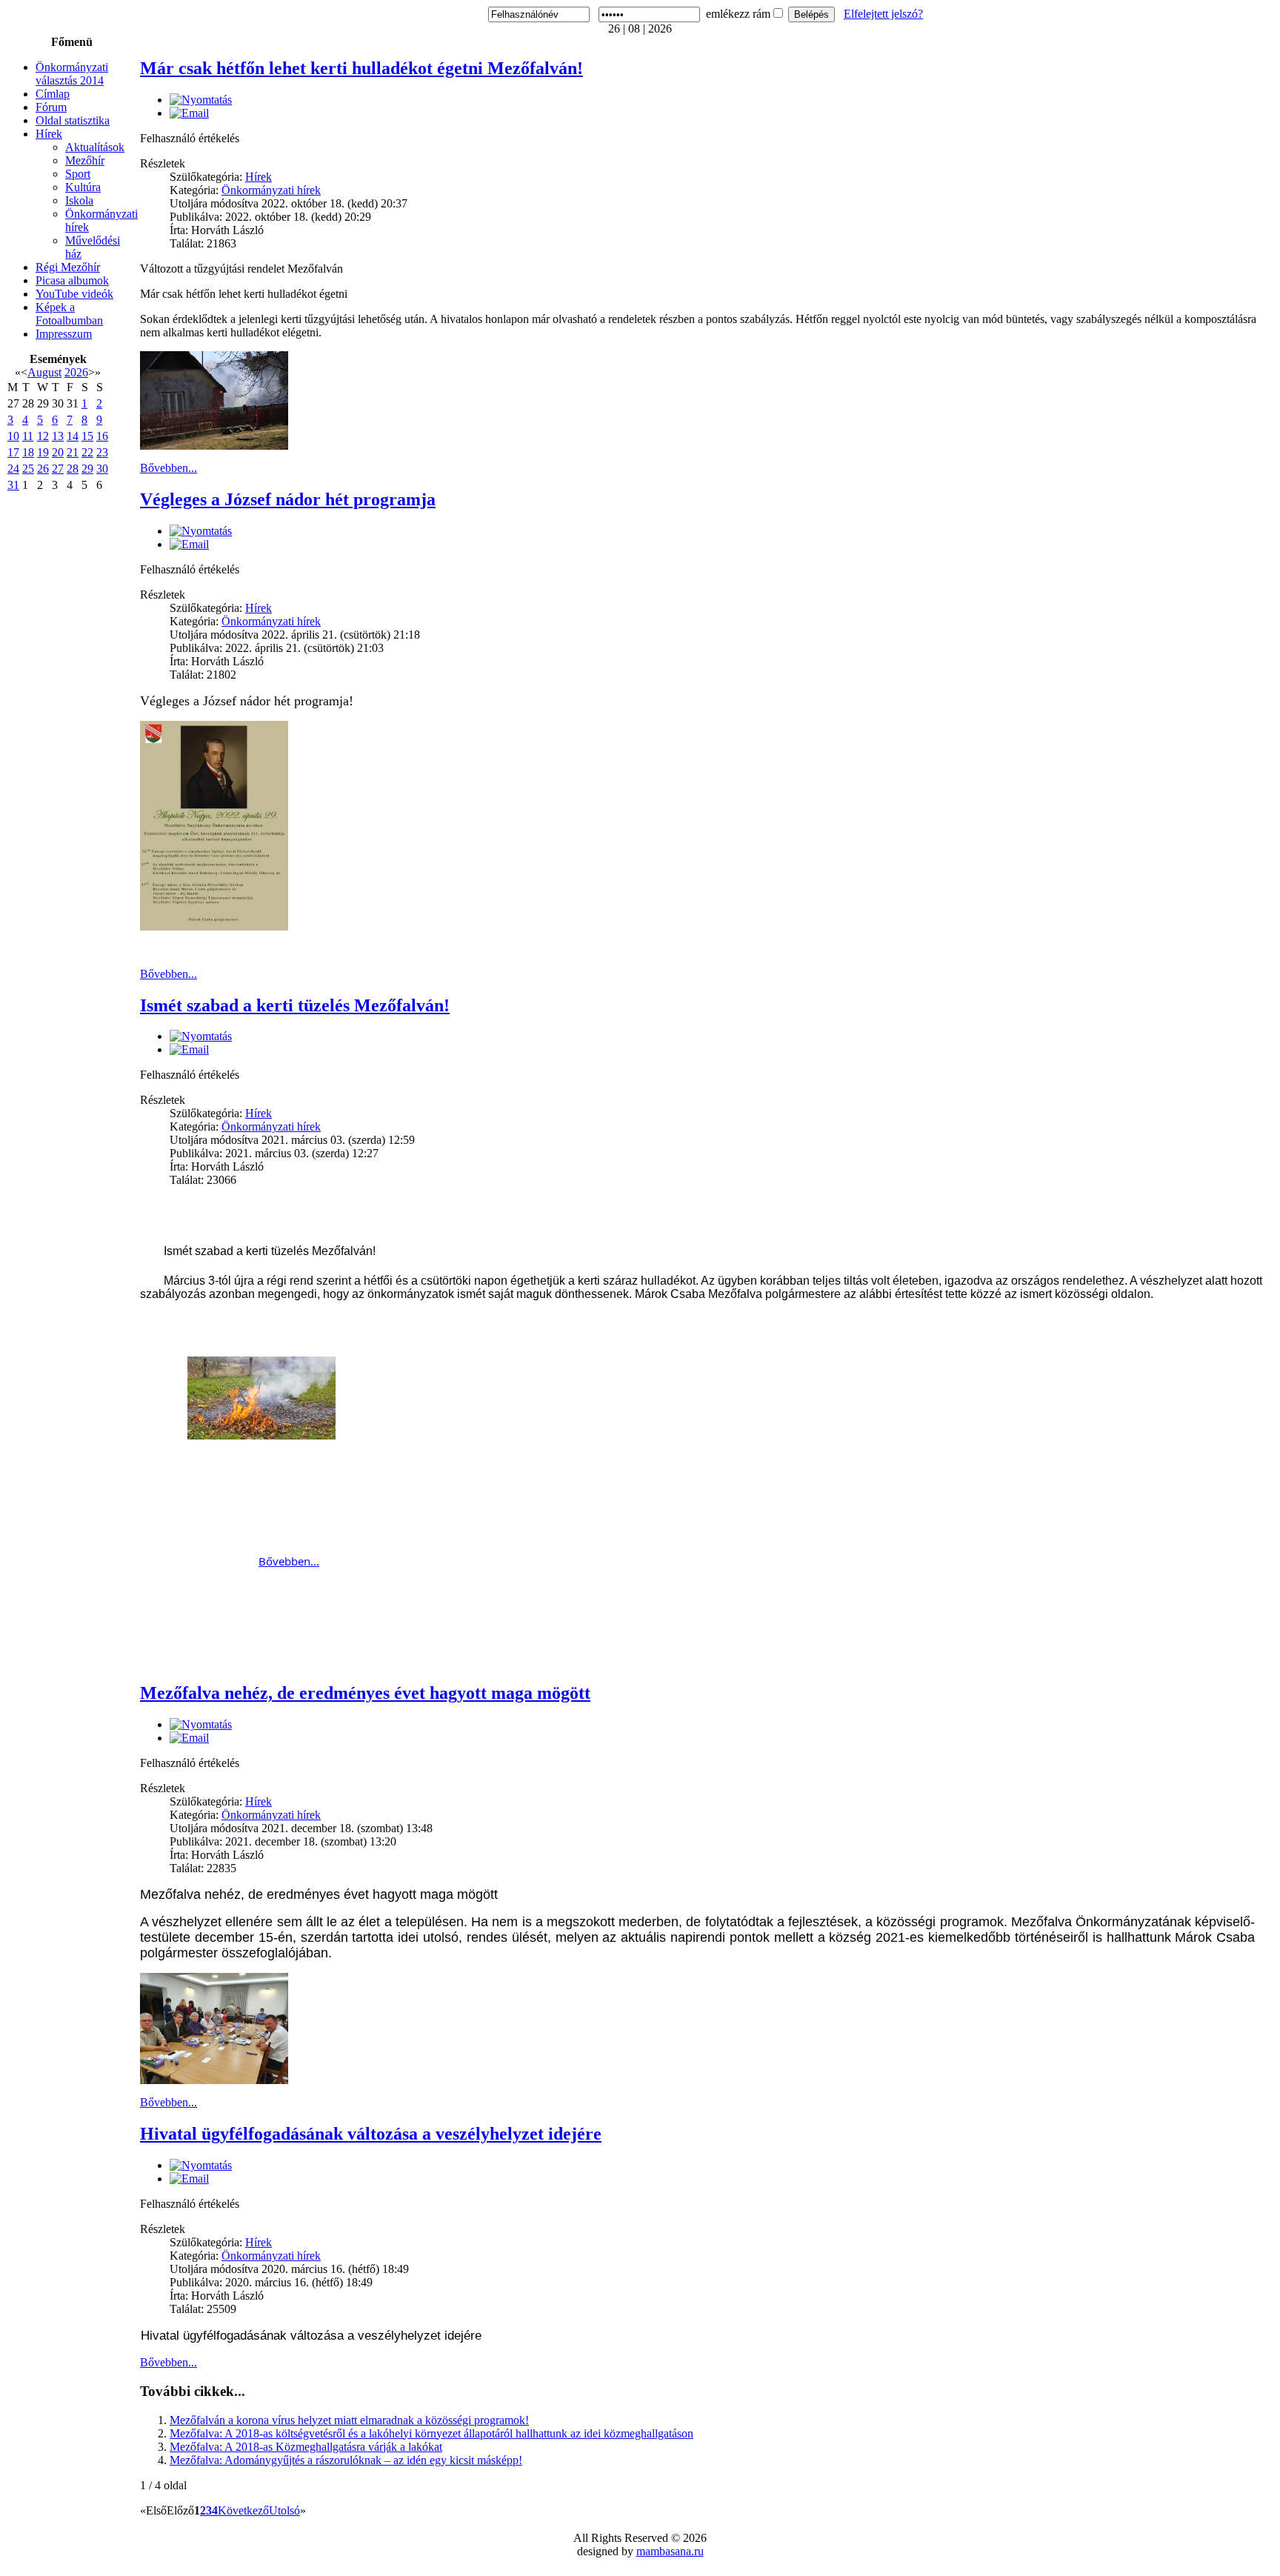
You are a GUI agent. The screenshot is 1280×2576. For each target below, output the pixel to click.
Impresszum (64, 334)
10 (13, 436)
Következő (243, 2510)
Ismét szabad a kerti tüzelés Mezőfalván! (295, 1005)
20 (58, 452)
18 (28, 452)
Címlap (53, 94)
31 (13, 485)
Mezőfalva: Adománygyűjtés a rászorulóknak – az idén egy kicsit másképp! (346, 2460)
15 (87, 436)
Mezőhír (85, 160)
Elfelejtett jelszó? (883, 14)
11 (28, 436)
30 (102, 469)
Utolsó (284, 2510)
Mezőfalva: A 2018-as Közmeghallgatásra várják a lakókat (306, 2447)
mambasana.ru (670, 2551)
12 (43, 436)
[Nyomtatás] (201, 100)
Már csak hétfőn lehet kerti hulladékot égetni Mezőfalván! (361, 68)
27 (58, 469)
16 (102, 436)
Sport (78, 174)
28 (73, 469)
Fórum (51, 107)
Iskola (79, 200)
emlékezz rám (738, 14)
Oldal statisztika (73, 120)
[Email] (189, 113)
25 (28, 469)
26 (43, 469)
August (44, 372)
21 (73, 452)
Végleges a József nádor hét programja (288, 499)
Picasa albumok (72, 280)
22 (87, 452)
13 (58, 436)
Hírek (49, 134)
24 (13, 469)
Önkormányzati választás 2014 (72, 74)
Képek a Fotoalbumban (69, 314)
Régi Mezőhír (68, 267)
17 (13, 452)
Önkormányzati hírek (271, 190)
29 (87, 469)
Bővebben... (169, 468)
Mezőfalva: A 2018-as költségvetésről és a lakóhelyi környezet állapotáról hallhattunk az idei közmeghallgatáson (431, 2433)
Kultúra (83, 187)
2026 (76, 372)
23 (102, 452)
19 (43, 452)
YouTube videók (74, 294)
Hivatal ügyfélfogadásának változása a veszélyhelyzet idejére (371, 2134)
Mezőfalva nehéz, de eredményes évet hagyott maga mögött (365, 1693)
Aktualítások (95, 147)
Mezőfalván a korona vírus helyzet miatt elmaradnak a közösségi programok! (349, 2420)
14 (73, 436)
